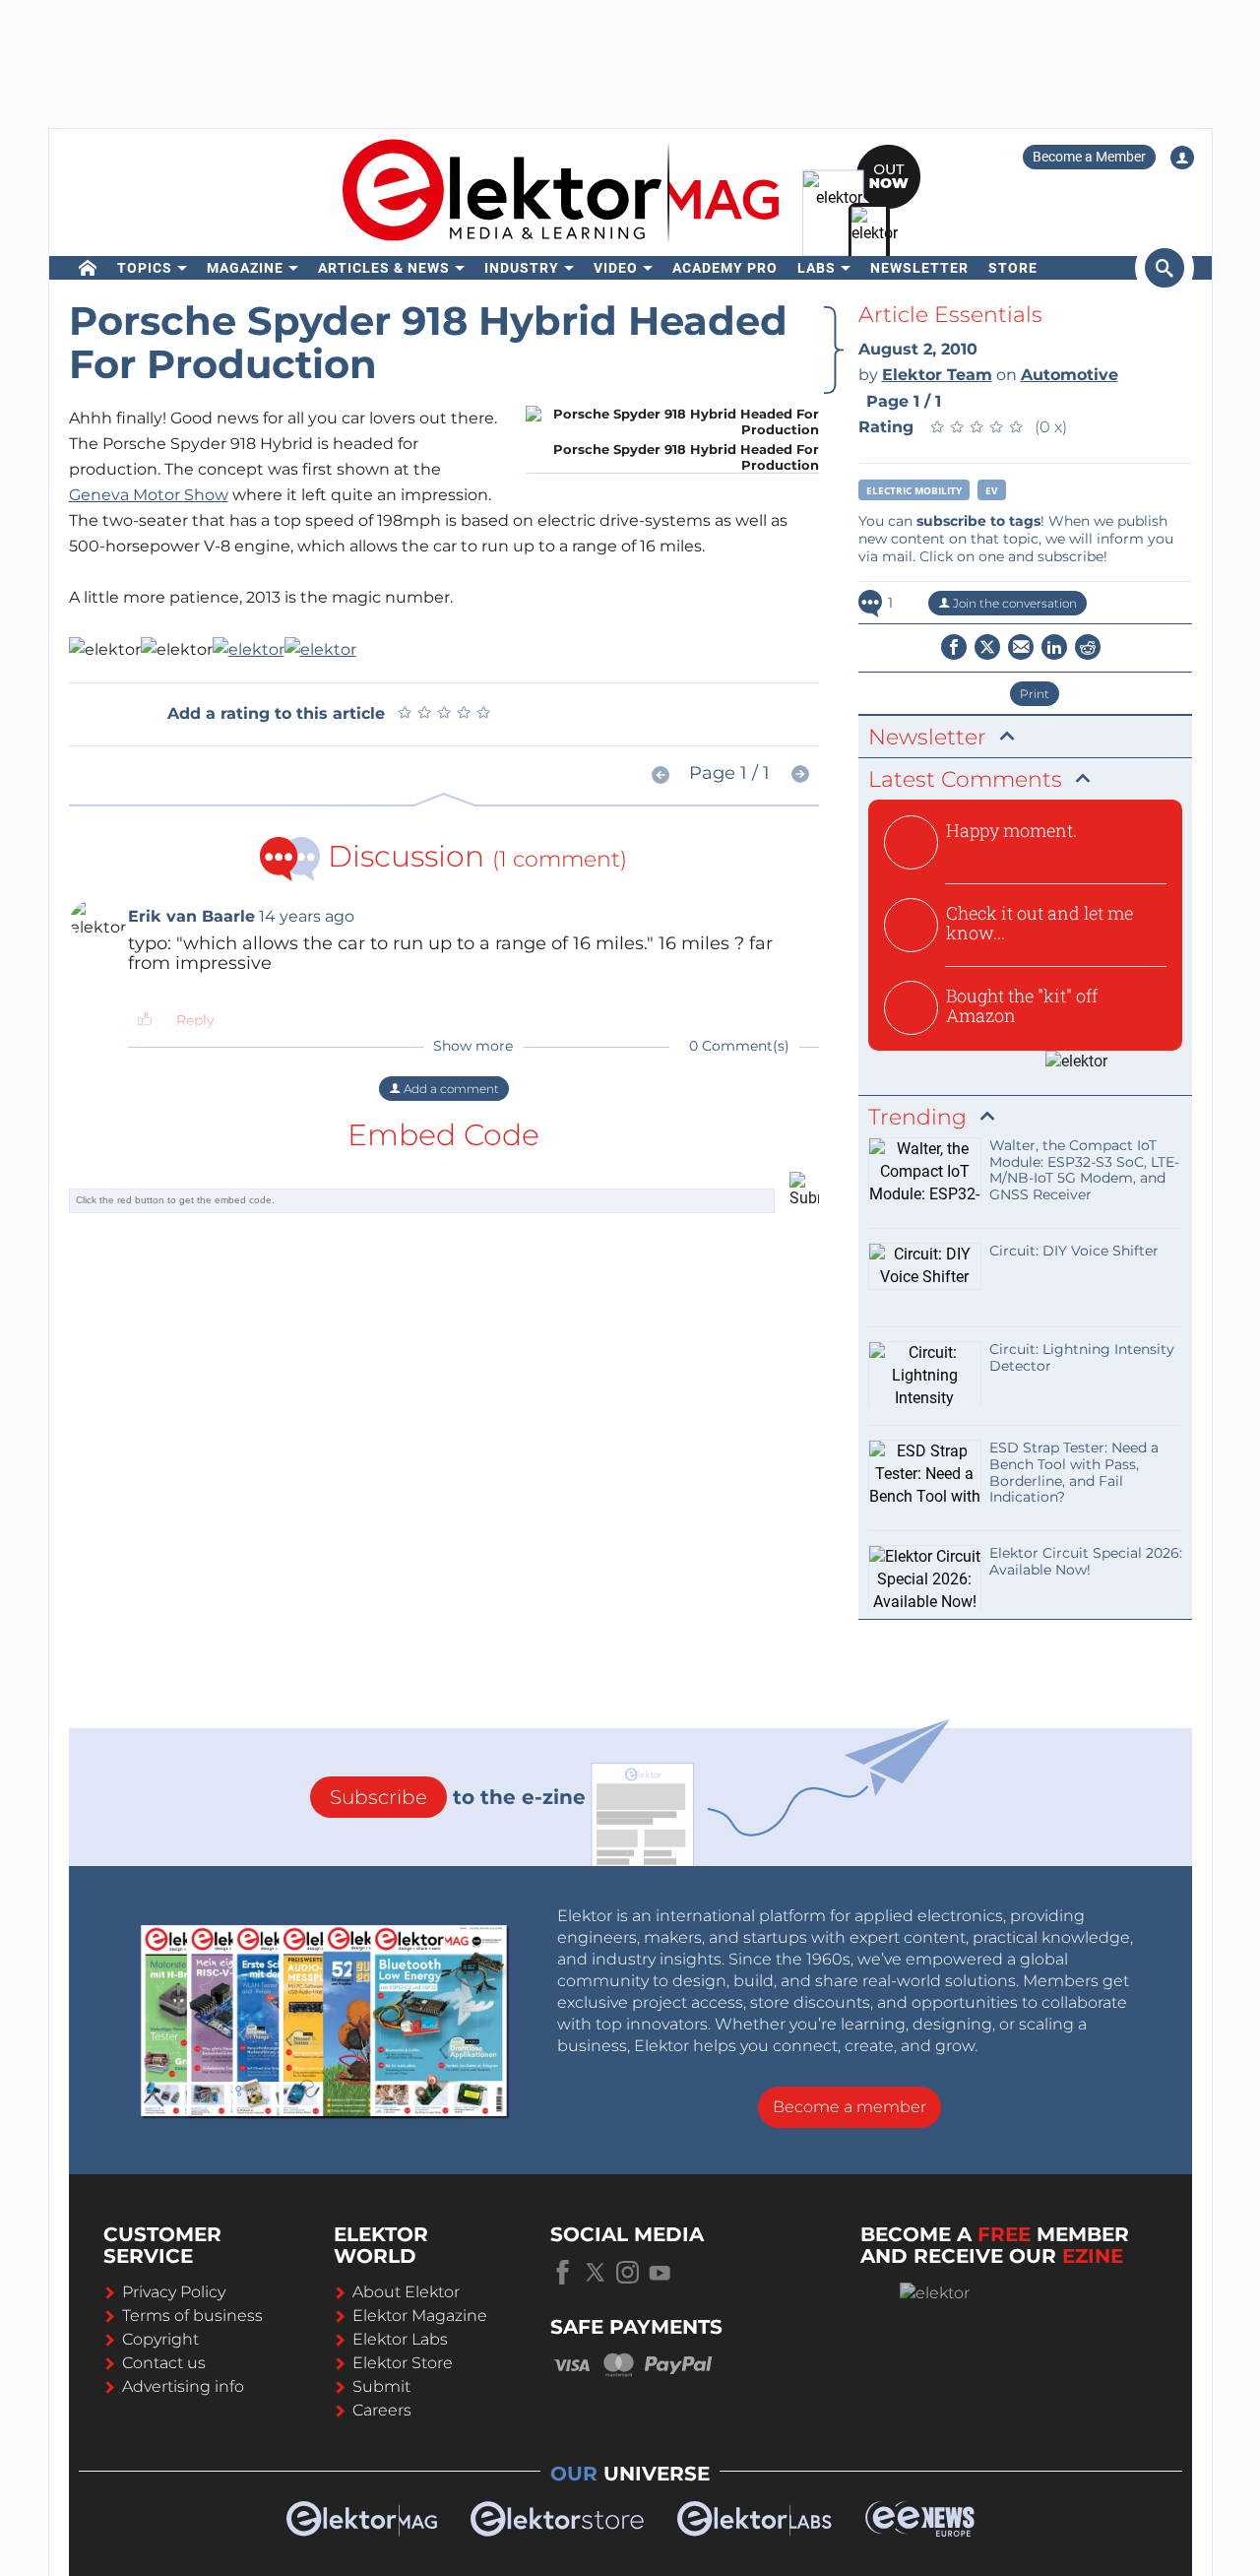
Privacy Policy (174, 2292)
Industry (522, 268)
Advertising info (183, 2386)
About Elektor (406, 2292)
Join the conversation (1013, 603)
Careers (382, 2410)
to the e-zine (458, 1797)
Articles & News (384, 268)
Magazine (245, 268)
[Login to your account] (1182, 158)
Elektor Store (403, 2363)
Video (616, 268)
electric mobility (914, 490)
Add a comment (450, 1089)
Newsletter (919, 268)
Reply (195, 1020)
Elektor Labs (400, 2339)
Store (1013, 268)
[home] (88, 268)
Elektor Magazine (420, 2316)
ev (992, 490)
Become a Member (1089, 157)
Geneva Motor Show (149, 495)
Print (1035, 694)
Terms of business (192, 2316)
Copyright (160, 2339)
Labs (817, 268)
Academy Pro (725, 268)
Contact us (164, 2363)
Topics (145, 268)
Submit (381, 2386)
